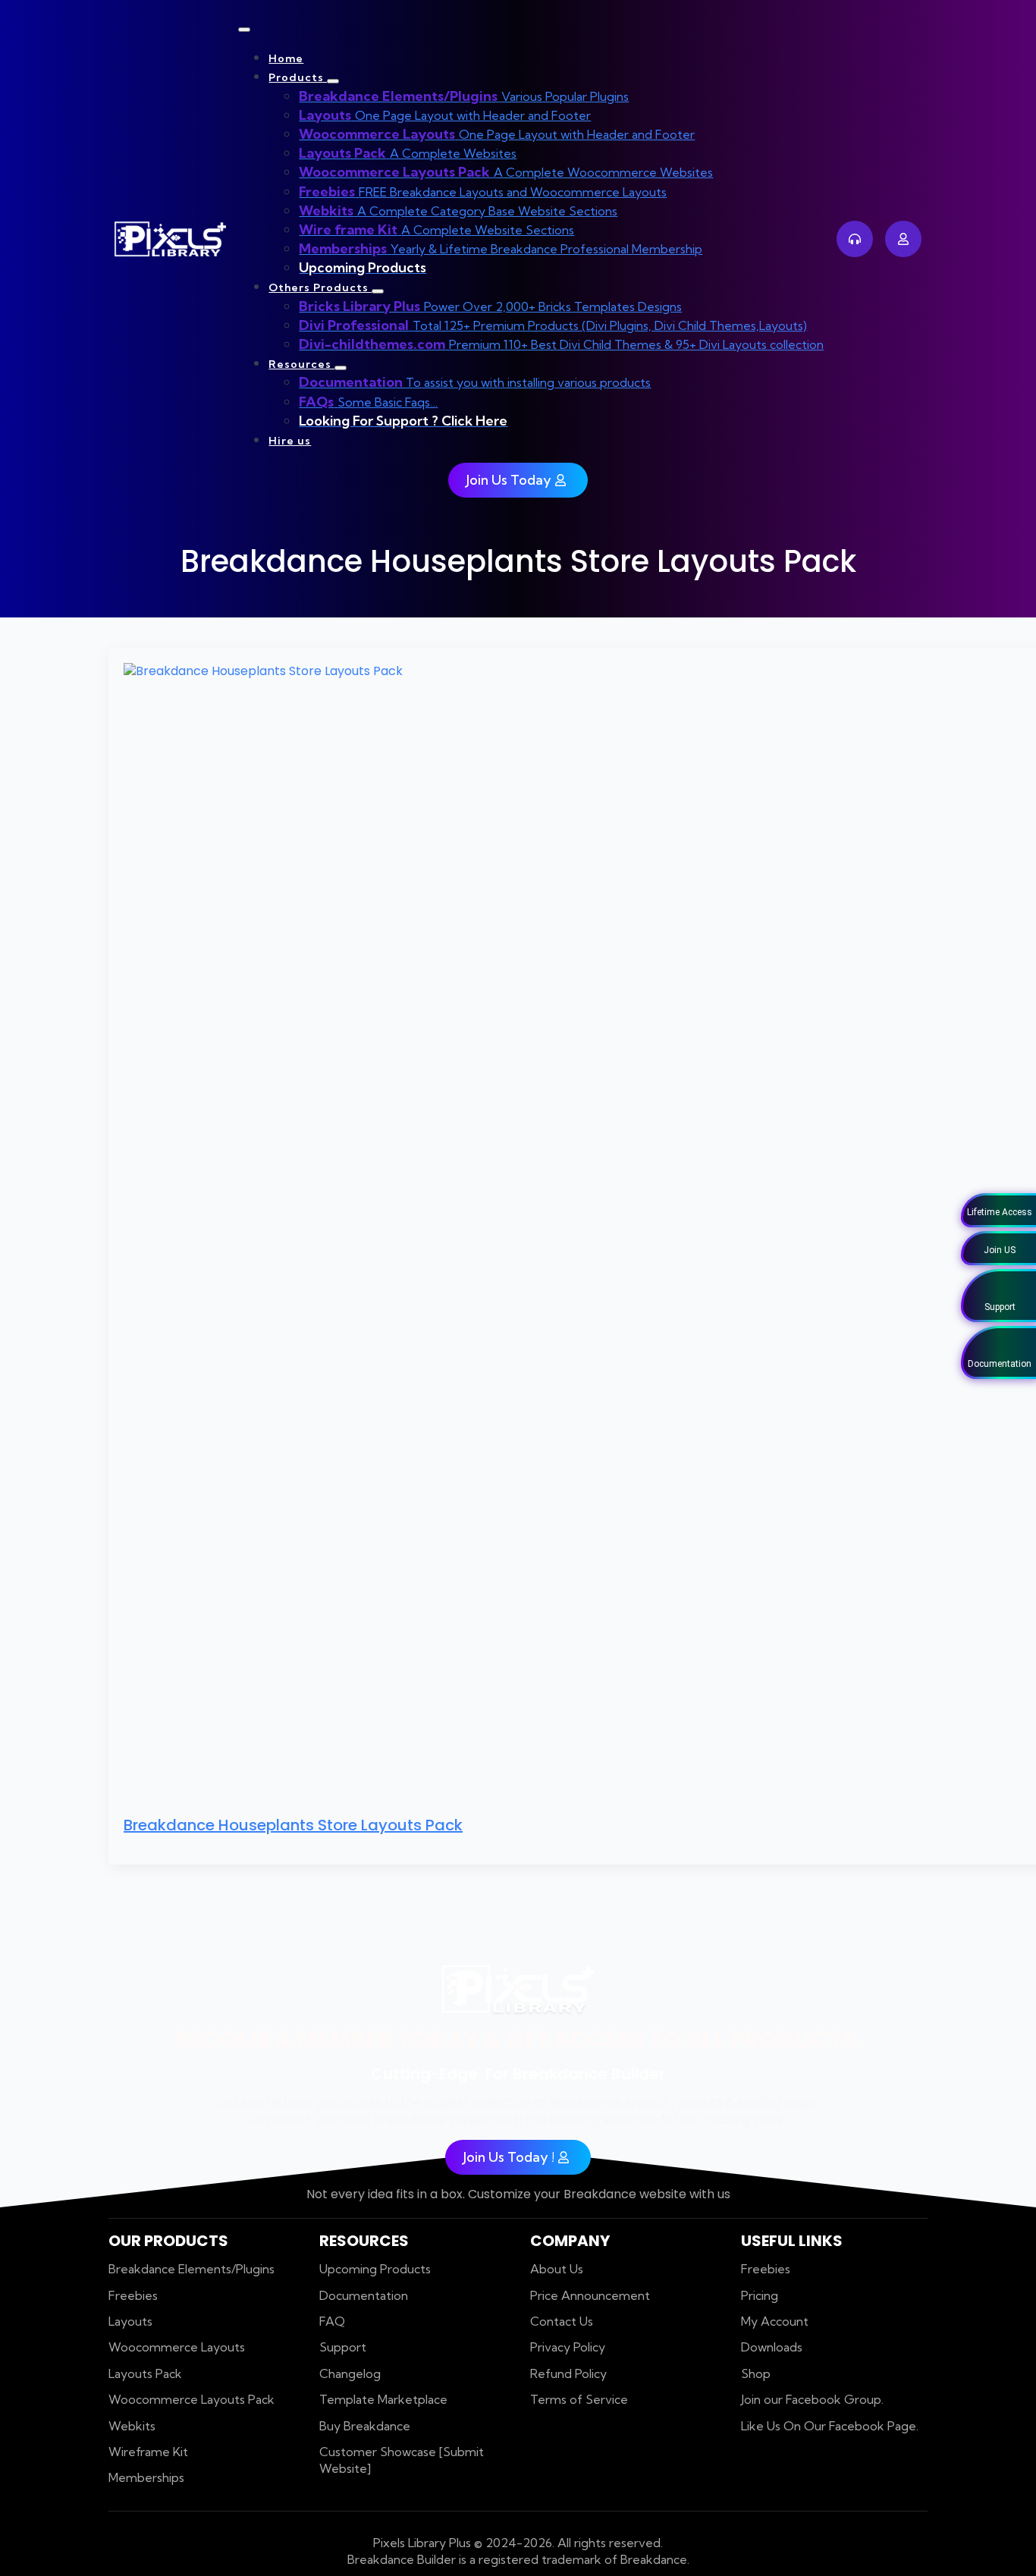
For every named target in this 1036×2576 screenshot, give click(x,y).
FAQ (332, 2321)
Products (298, 77)
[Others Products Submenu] (378, 291)
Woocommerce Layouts (177, 2347)
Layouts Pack (145, 2373)
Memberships (146, 2477)
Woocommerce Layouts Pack (192, 2399)
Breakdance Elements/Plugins (192, 2269)
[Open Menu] (244, 30)
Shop (756, 2373)
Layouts (130, 2321)
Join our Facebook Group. (812, 2399)
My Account (775, 2321)
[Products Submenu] (333, 81)
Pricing (760, 2295)
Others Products (320, 287)
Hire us (290, 441)
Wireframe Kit (148, 2452)
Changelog (350, 2373)
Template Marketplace (383, 2399)
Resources (301, 364)
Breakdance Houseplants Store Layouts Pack (293, 1825)
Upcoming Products (375, 2269)
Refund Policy (568, 2373)
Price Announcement (590, 2295)
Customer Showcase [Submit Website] (402, 2460)
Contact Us (562, 2321)
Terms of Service (579, 2399)
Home (286, 58)
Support (343, 2347)
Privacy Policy (568, 2347)
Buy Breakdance (365, 2426)
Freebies (133, 2295)
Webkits (132, 2426)
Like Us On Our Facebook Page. (830, 2426)
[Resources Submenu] (341, 368)
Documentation (364, 2295)
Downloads (772, 2347)
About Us (557, 2269)
